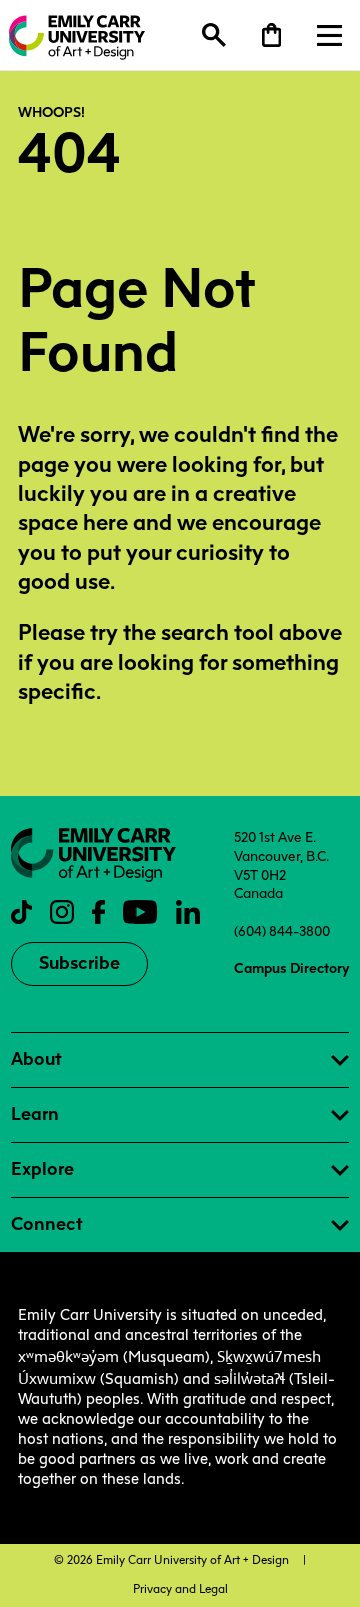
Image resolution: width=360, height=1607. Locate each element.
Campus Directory (291, 968)
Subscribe (79, 963)
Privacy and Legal (180, 1589)
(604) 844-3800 (282, 931)
